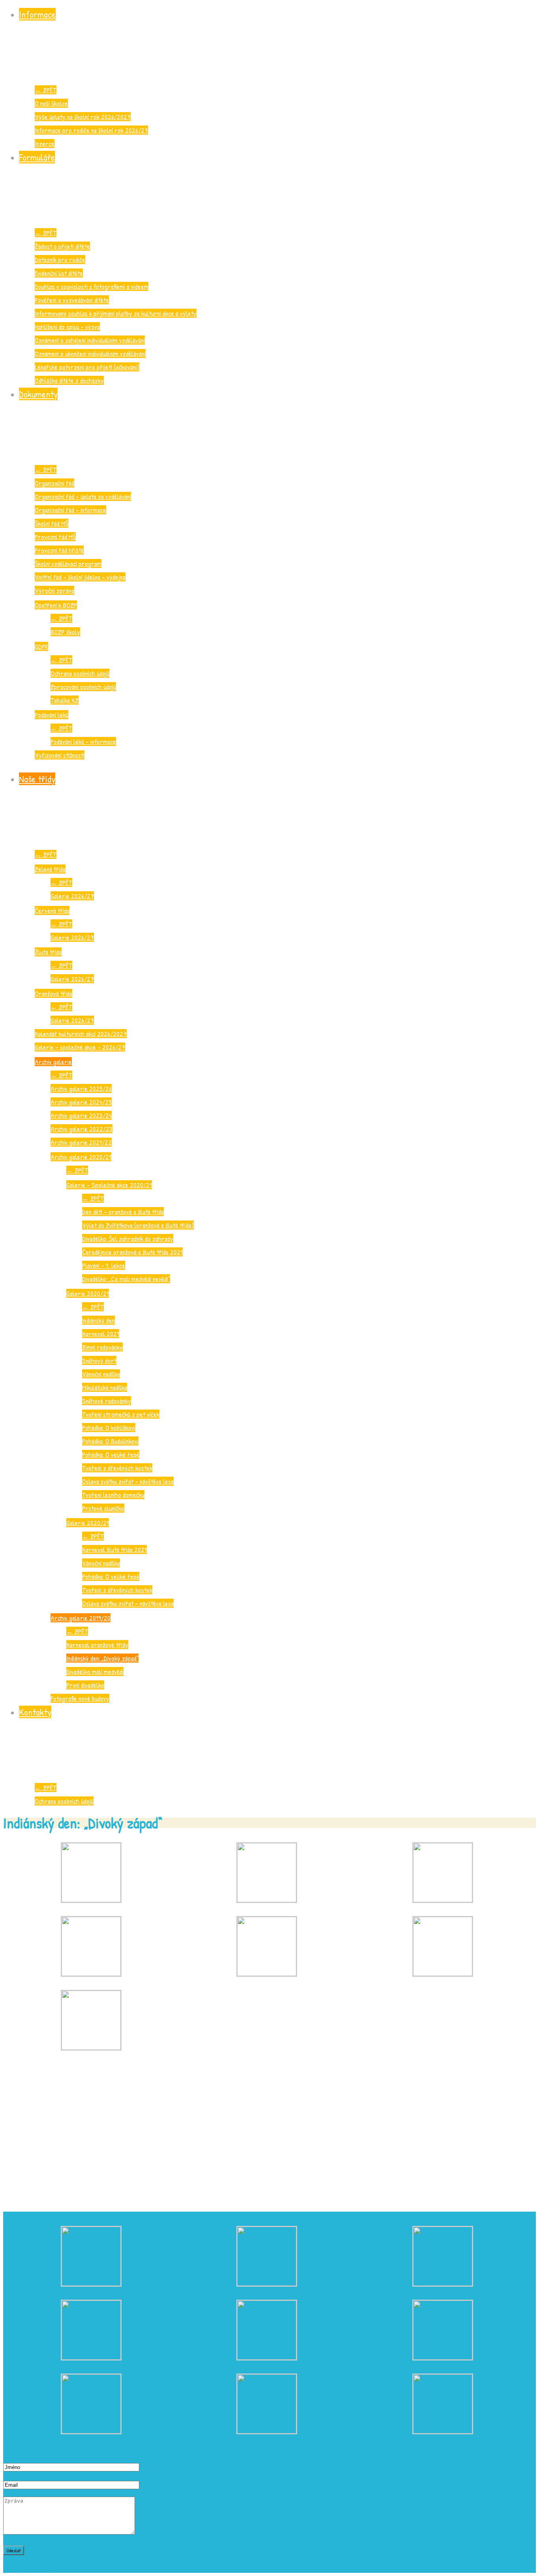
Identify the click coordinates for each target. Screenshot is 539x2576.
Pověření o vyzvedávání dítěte (72, 300)
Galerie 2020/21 (88, 1293)
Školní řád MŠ (51, 523)
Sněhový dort (99, 1360)
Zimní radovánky (102, 1347)
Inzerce (45, 143)
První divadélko (85, 1685)
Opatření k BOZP (56, 605)
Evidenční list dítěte (59, 273)
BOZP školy (65, 632)
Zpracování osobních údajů (83, 687)
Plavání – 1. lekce (104, 1265)
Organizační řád (54, 483)
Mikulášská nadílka (105, 1387)
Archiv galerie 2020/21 (81, 1157)
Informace (37, 14)
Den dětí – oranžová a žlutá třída (123, 1212)
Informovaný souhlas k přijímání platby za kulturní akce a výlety (116, 313)
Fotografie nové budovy (80, 1698)
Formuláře (37, 157)
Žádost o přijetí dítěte (62, 246)
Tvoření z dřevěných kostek (117, 1468)
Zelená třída (50, 869)
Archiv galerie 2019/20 (80, 1618)
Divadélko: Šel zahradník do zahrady (128, 1238)
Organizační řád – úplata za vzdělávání (83, 496)
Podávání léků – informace (83, 741)
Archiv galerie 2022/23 (81, 1129)
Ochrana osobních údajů (80, 673)
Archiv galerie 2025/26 (81, 1088)
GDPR (41, 646)
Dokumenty (38, 394)
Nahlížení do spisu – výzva (67, 327)
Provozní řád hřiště (59, 550)
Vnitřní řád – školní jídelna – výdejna (80, 577)
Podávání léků (51, 715)
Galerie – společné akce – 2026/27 (80, 1047)
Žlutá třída (48, 952)
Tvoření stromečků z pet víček (121, 1414)
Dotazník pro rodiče (60, 260)
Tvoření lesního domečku (113, 1495)
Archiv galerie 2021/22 (81, 1142)
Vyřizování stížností (60, 755)
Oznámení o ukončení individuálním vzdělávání (90, 353)
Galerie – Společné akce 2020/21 (109, 1185)
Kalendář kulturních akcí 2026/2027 (81, 1034)
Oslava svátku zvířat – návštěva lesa (128, 1481)
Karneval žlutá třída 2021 (114, 1550)
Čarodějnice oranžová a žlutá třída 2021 (132, 1252)
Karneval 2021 (101, 1334)
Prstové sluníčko (103, 1508)
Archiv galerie (53, 1062)
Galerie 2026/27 (72, 896)
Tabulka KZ (65, 700)
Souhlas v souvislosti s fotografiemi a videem (92, 286)
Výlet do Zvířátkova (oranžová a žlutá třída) (138, 1225)
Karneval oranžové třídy (97, 1645)
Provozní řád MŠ (55, 537)
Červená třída (52, 910)
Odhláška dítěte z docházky (69, 380)
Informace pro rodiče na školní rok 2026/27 (91, 130)
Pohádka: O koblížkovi (109, 1428)
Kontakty (35, 1712)
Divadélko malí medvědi (95, 1671)
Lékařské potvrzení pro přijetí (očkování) (87, 367)
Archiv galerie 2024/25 (81, 1102)
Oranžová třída (53, 993)
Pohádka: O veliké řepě (111, 1454)
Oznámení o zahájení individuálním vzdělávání (90, 340)
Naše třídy (37, 779)
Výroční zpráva (54, 590)
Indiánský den (98, 1320)
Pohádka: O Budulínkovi (110, 1441)
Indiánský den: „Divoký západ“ (102, 1658)
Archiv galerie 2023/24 (81, 1115)
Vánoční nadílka (101, 1374)
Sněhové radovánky (107, 1401)
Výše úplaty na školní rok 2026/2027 (83, 117)
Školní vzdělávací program (68, 563)
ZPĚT (46, 90)
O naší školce (51, 103)
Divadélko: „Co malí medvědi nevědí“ (126, 1279)
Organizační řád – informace (70, 510)
